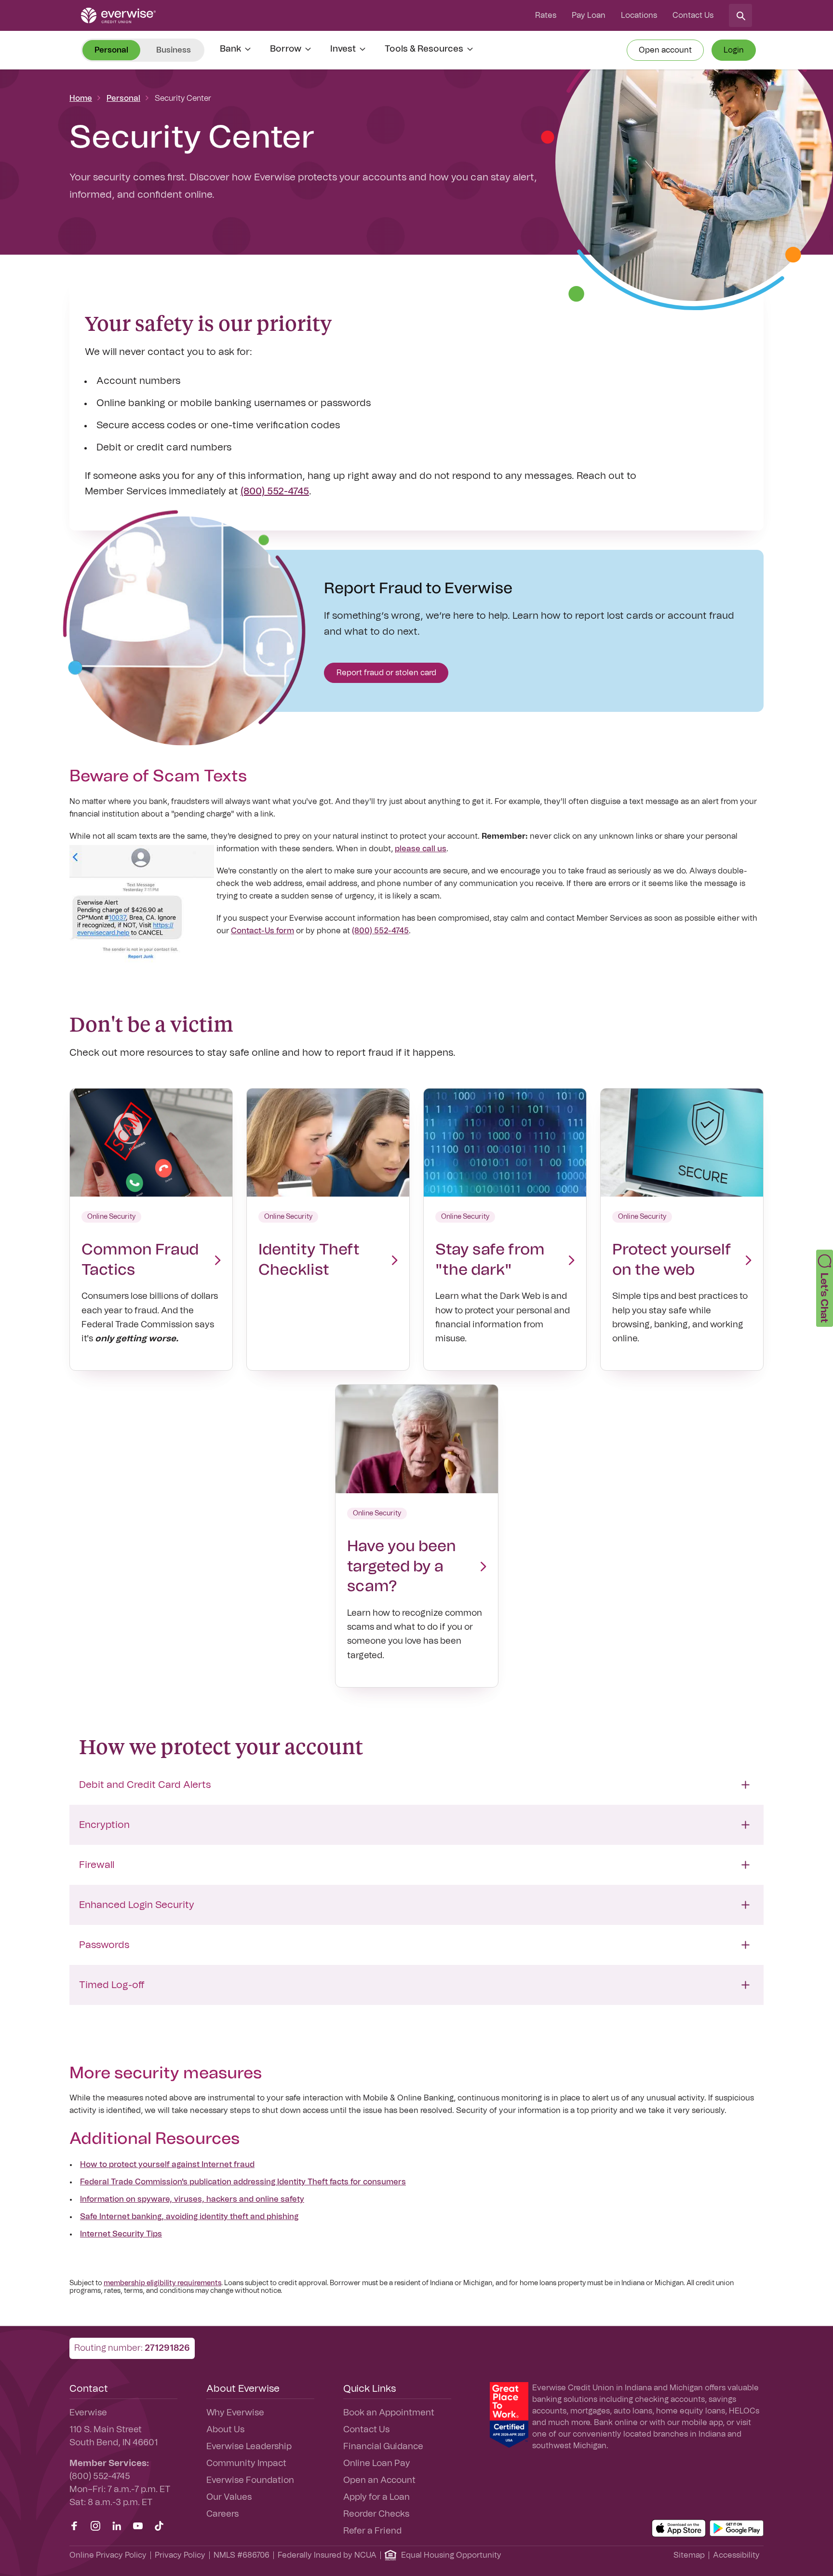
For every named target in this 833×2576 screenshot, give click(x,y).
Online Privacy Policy (108, 2555)
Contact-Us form (262, 931)
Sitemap (689, 2555)
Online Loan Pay (377, 2464)
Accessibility (736, 2555)
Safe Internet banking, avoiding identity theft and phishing (189, 2217)
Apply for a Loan (376, 2497)
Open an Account (379, 2481)
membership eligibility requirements (162, 2283)
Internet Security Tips (121, 2234)
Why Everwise (235, 2413)
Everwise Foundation (250, 2481)
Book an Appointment (389, 2413)
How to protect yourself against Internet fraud (167, 2165)
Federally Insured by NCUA (327, 2555)
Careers (222, 2514)
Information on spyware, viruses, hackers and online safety (192, 2199)
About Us (225, 2430)
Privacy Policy (180, 2555)
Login (734, 50)
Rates (546, 15)
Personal (123, 98)
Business (174, 50)
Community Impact (246, 2464)
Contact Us (693, 15)
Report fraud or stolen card (386, 673)
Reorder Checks (376, 2514)
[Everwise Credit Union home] (118, 15)
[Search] (740, 15)
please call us (421, 849)
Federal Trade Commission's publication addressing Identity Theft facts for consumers (243, 2182)
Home (81, 98)
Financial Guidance (383, 2447)
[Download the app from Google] (737, 2528)
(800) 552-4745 (275, 491)
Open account (665, 50)
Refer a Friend (372, 2531)
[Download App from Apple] (679, 2528)
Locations (639, 15)
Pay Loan (589, 15)
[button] (825, 1288)
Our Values (229, 2497)
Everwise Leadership (249, 2447)
